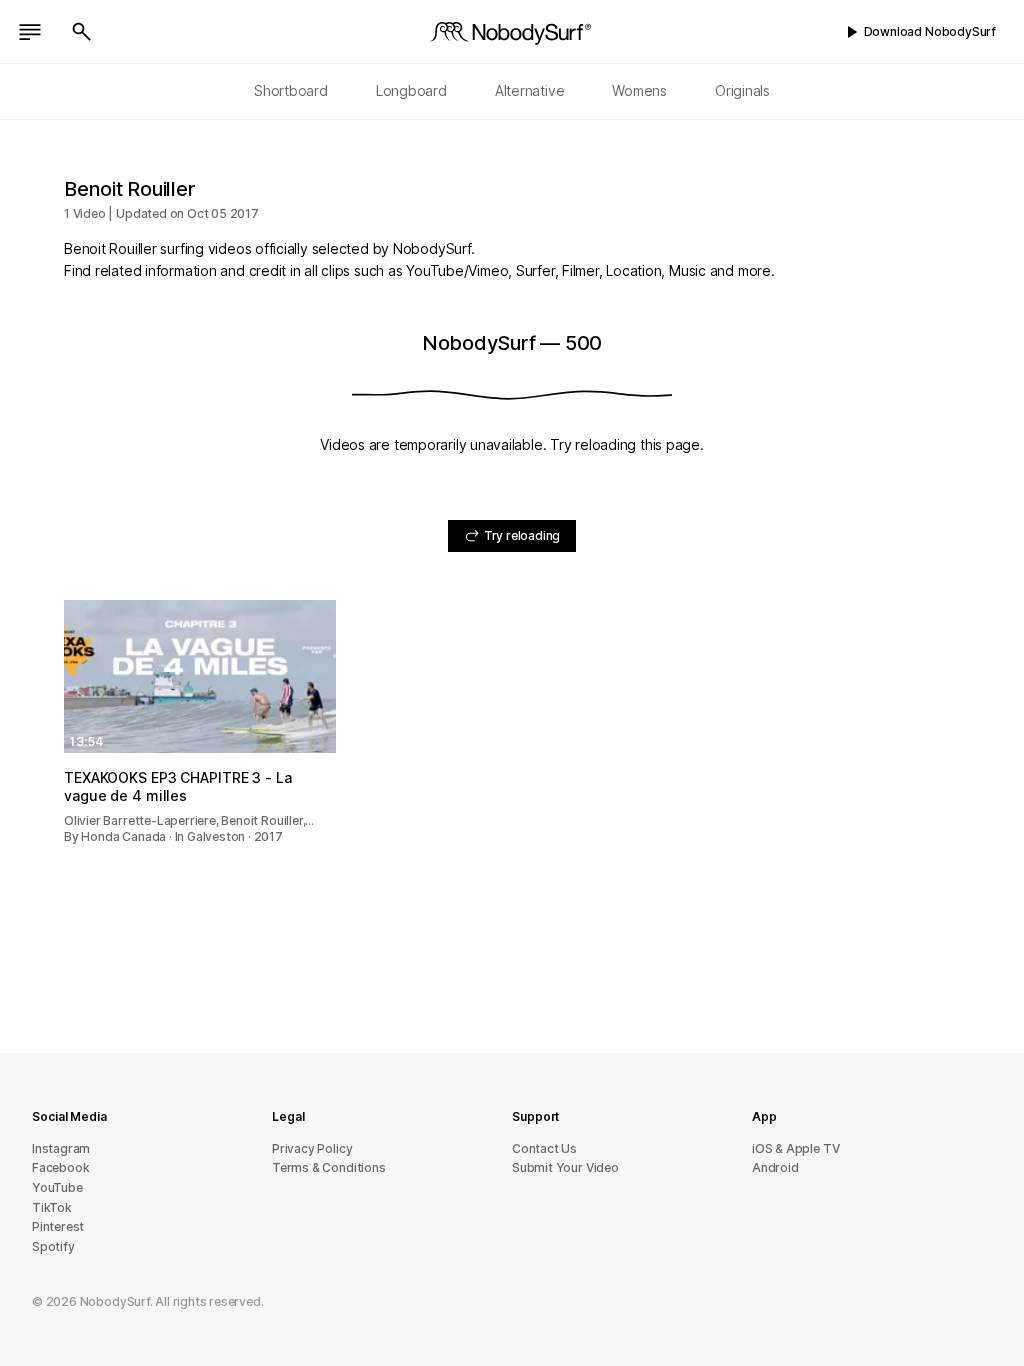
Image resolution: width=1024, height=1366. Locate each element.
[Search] (82, 32)
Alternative (530, 90)
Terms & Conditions (329, 1167)
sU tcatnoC (544, 1148)
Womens (639, 90)
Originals (742, 90)
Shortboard (291, 90)
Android (775, 1167)
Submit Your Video (565, 1167)
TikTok (52, 1207)
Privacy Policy (312, 1148)
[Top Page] (512, 32)
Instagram (61, 1148)
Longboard (411, 90)
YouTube (57, 1187)
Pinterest (58, 1226)
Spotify (53, 1246)
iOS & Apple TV (795, 1148)
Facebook (60, 1167)
